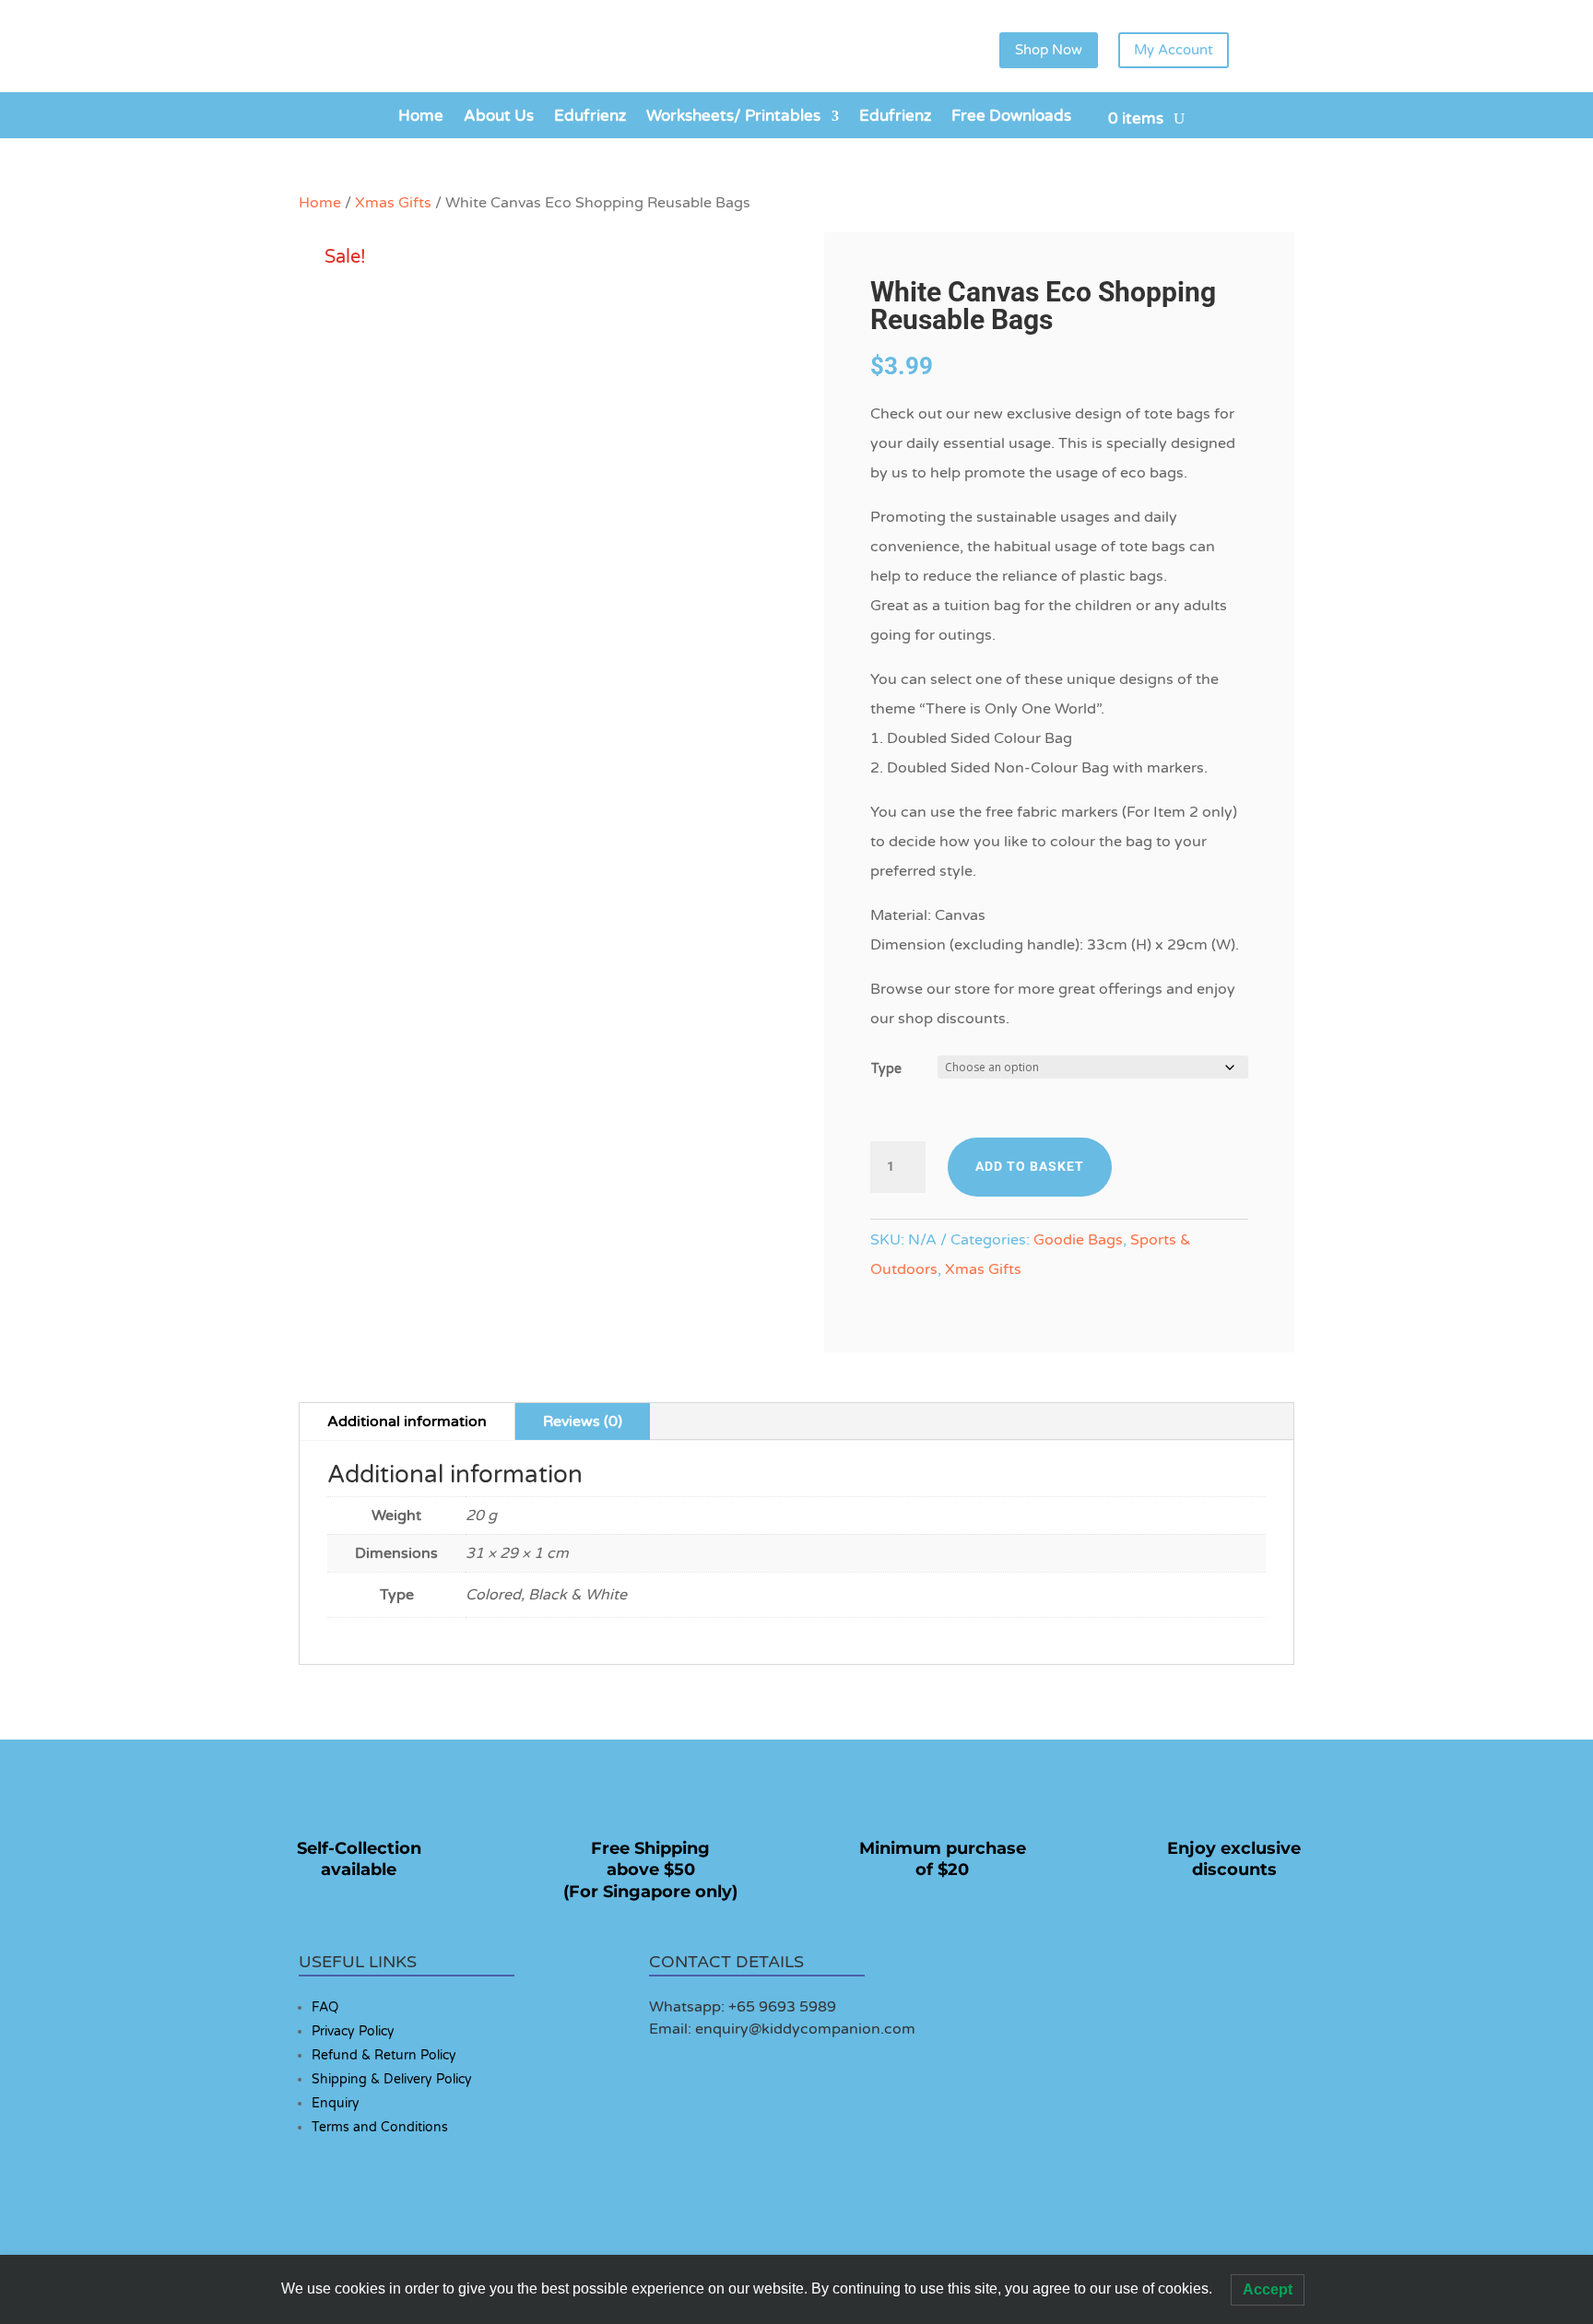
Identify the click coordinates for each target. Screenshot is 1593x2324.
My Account (1174, 50)
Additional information (407, 1422)
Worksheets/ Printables (733, 118)
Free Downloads (1011, 118)
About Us (499, 118)
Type (886, 1069)
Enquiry (336, 2103)
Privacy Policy (353, 2031)
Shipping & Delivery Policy (392, 2079)
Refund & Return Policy (384, 2055)
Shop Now (1049, 50)
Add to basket (1030, 1166)
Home (421, 118)
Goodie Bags (1078, 1240)
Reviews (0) (583, 1422)
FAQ (325, 2007)
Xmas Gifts (393, 203)
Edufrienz (590, 118)
